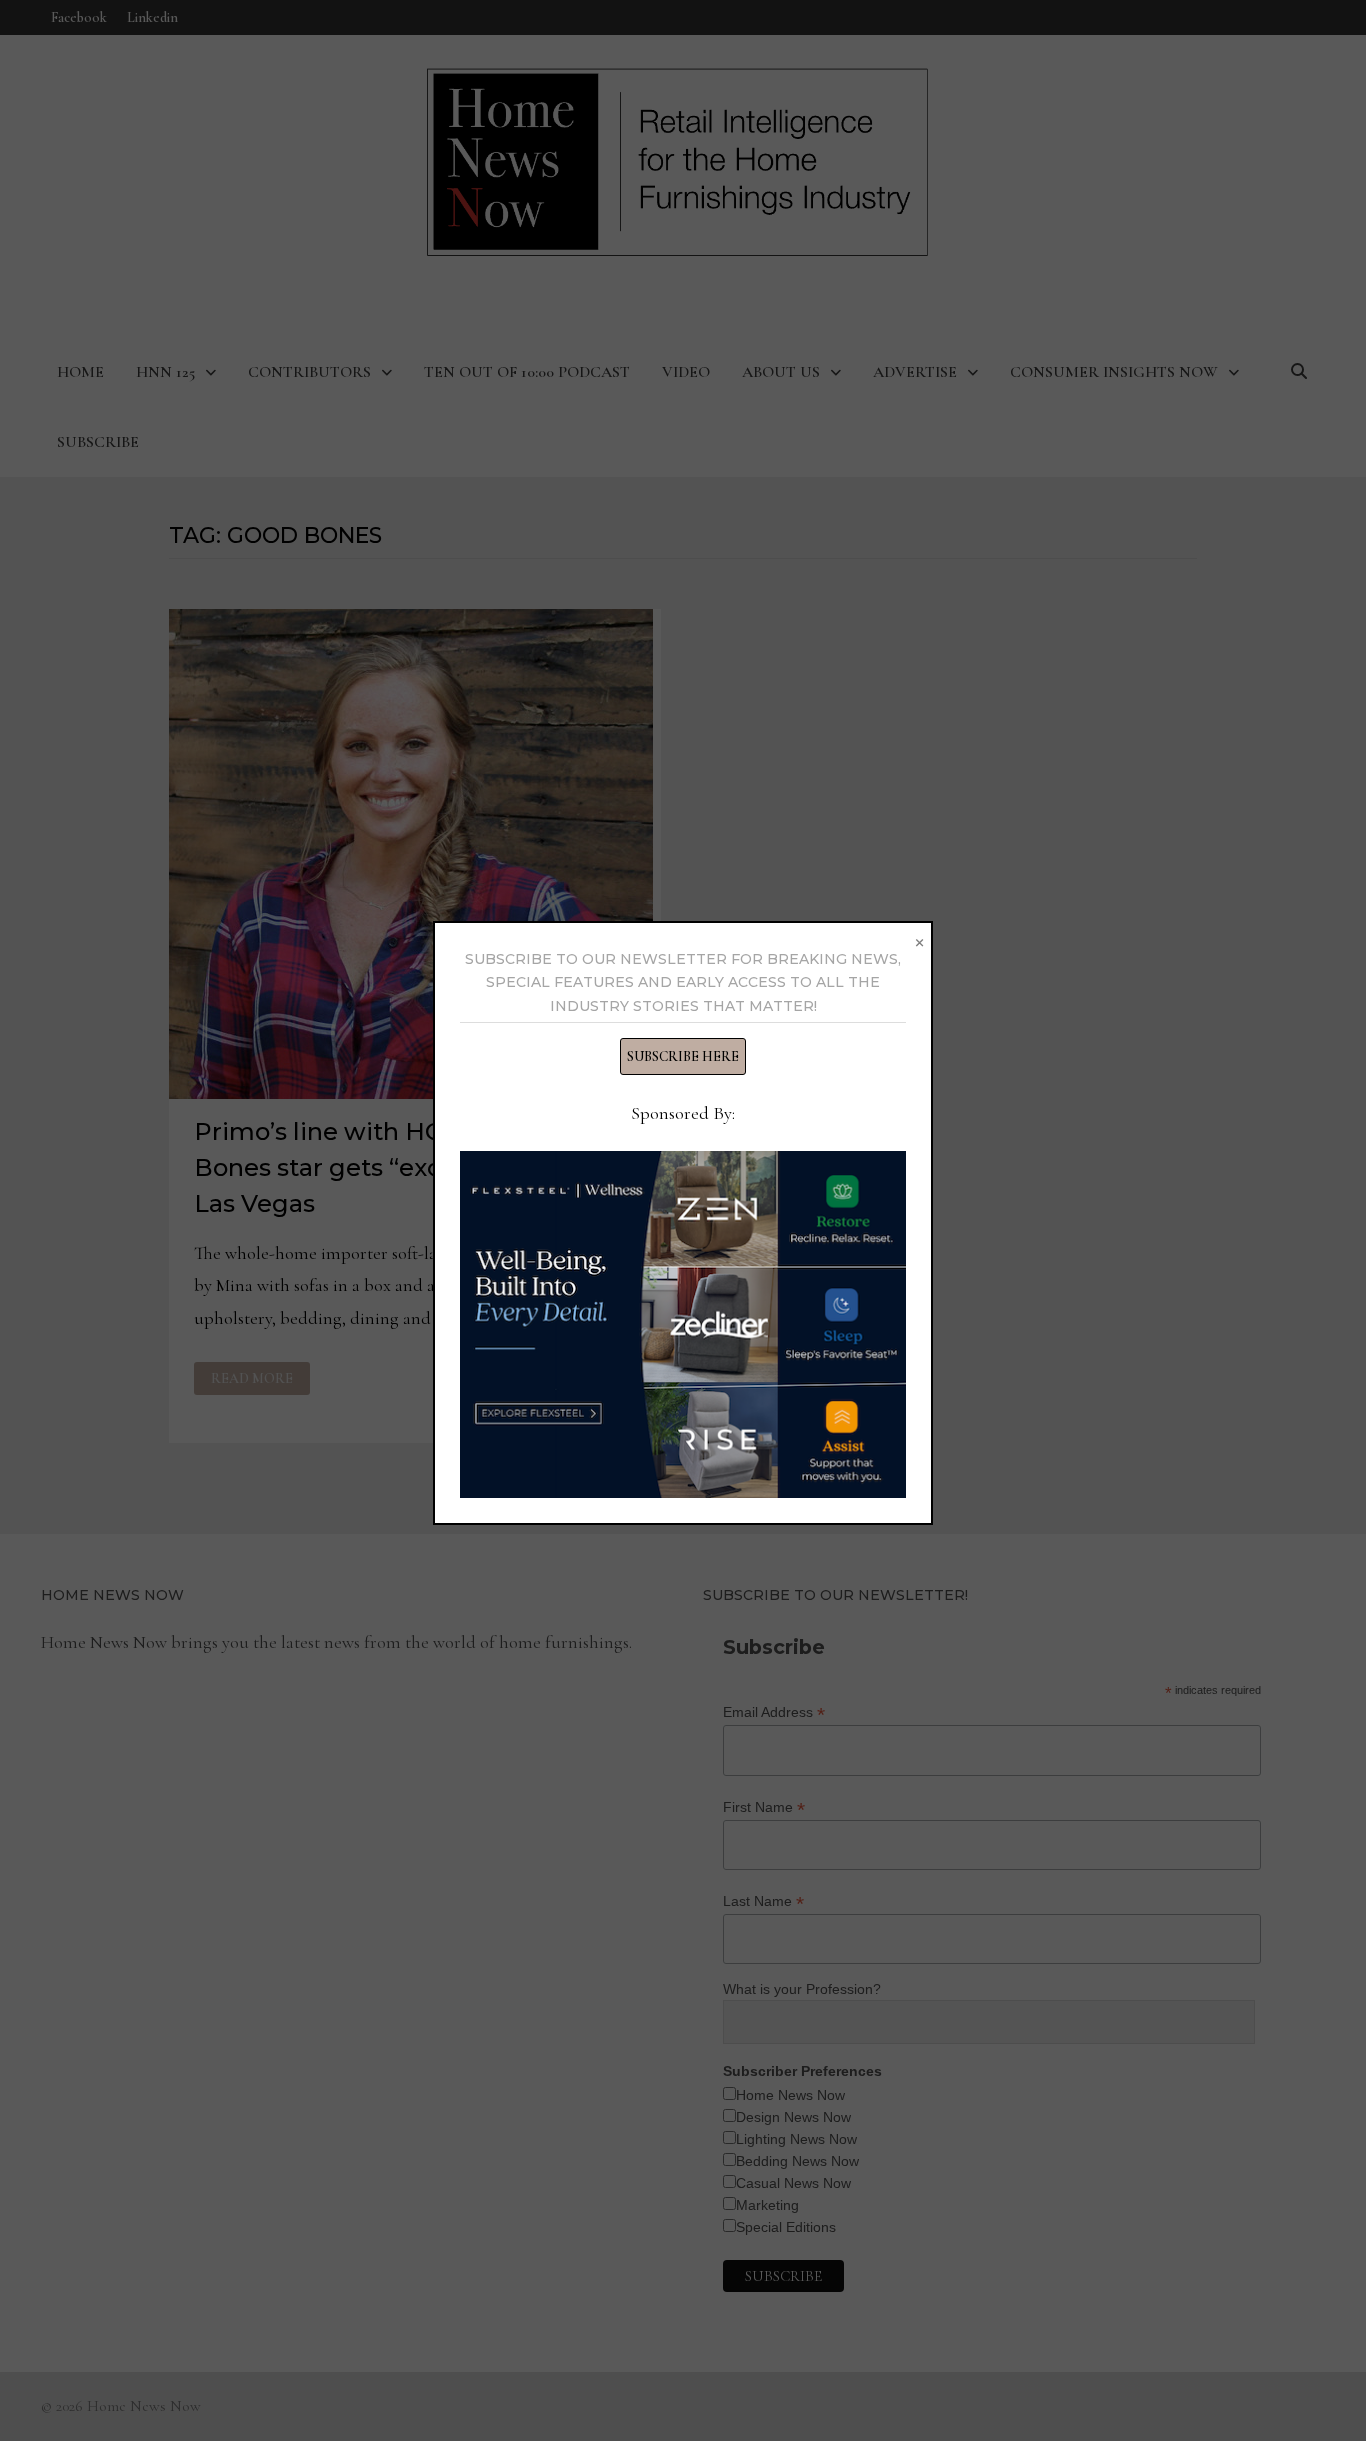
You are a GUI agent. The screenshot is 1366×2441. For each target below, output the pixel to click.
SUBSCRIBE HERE (683, 1056)
